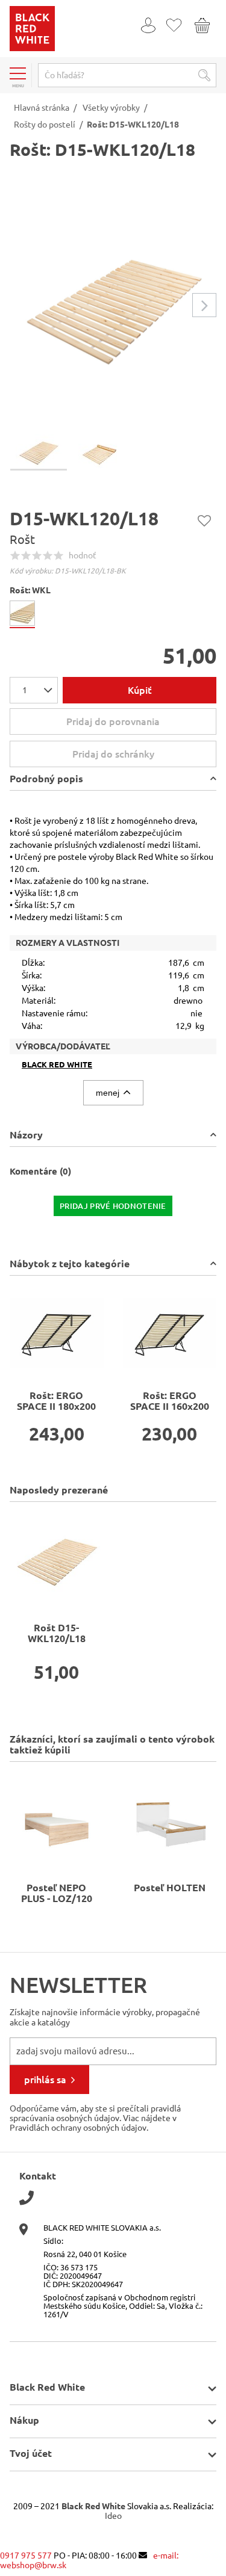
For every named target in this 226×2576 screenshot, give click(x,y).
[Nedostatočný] (15, 555)
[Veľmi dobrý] (58, 555)
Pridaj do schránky (204, 520)
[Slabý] (26, 555)
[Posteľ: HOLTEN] (170, 1819)
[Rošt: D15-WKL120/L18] (57, 1559)
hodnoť (83, 555)
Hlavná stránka (42, 108)
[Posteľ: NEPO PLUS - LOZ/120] (57, 1819)
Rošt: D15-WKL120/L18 (133, 125)
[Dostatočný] (37, 555)
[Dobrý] (48, 555)
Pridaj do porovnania (113, 721)
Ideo (113, 2516)
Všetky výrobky (111, 108)
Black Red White (57, 1065)
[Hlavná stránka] (32, 48)
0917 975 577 (26, 2556)
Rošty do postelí (45, 125)
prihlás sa (45, 2080)
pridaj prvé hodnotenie (113, 1206)
